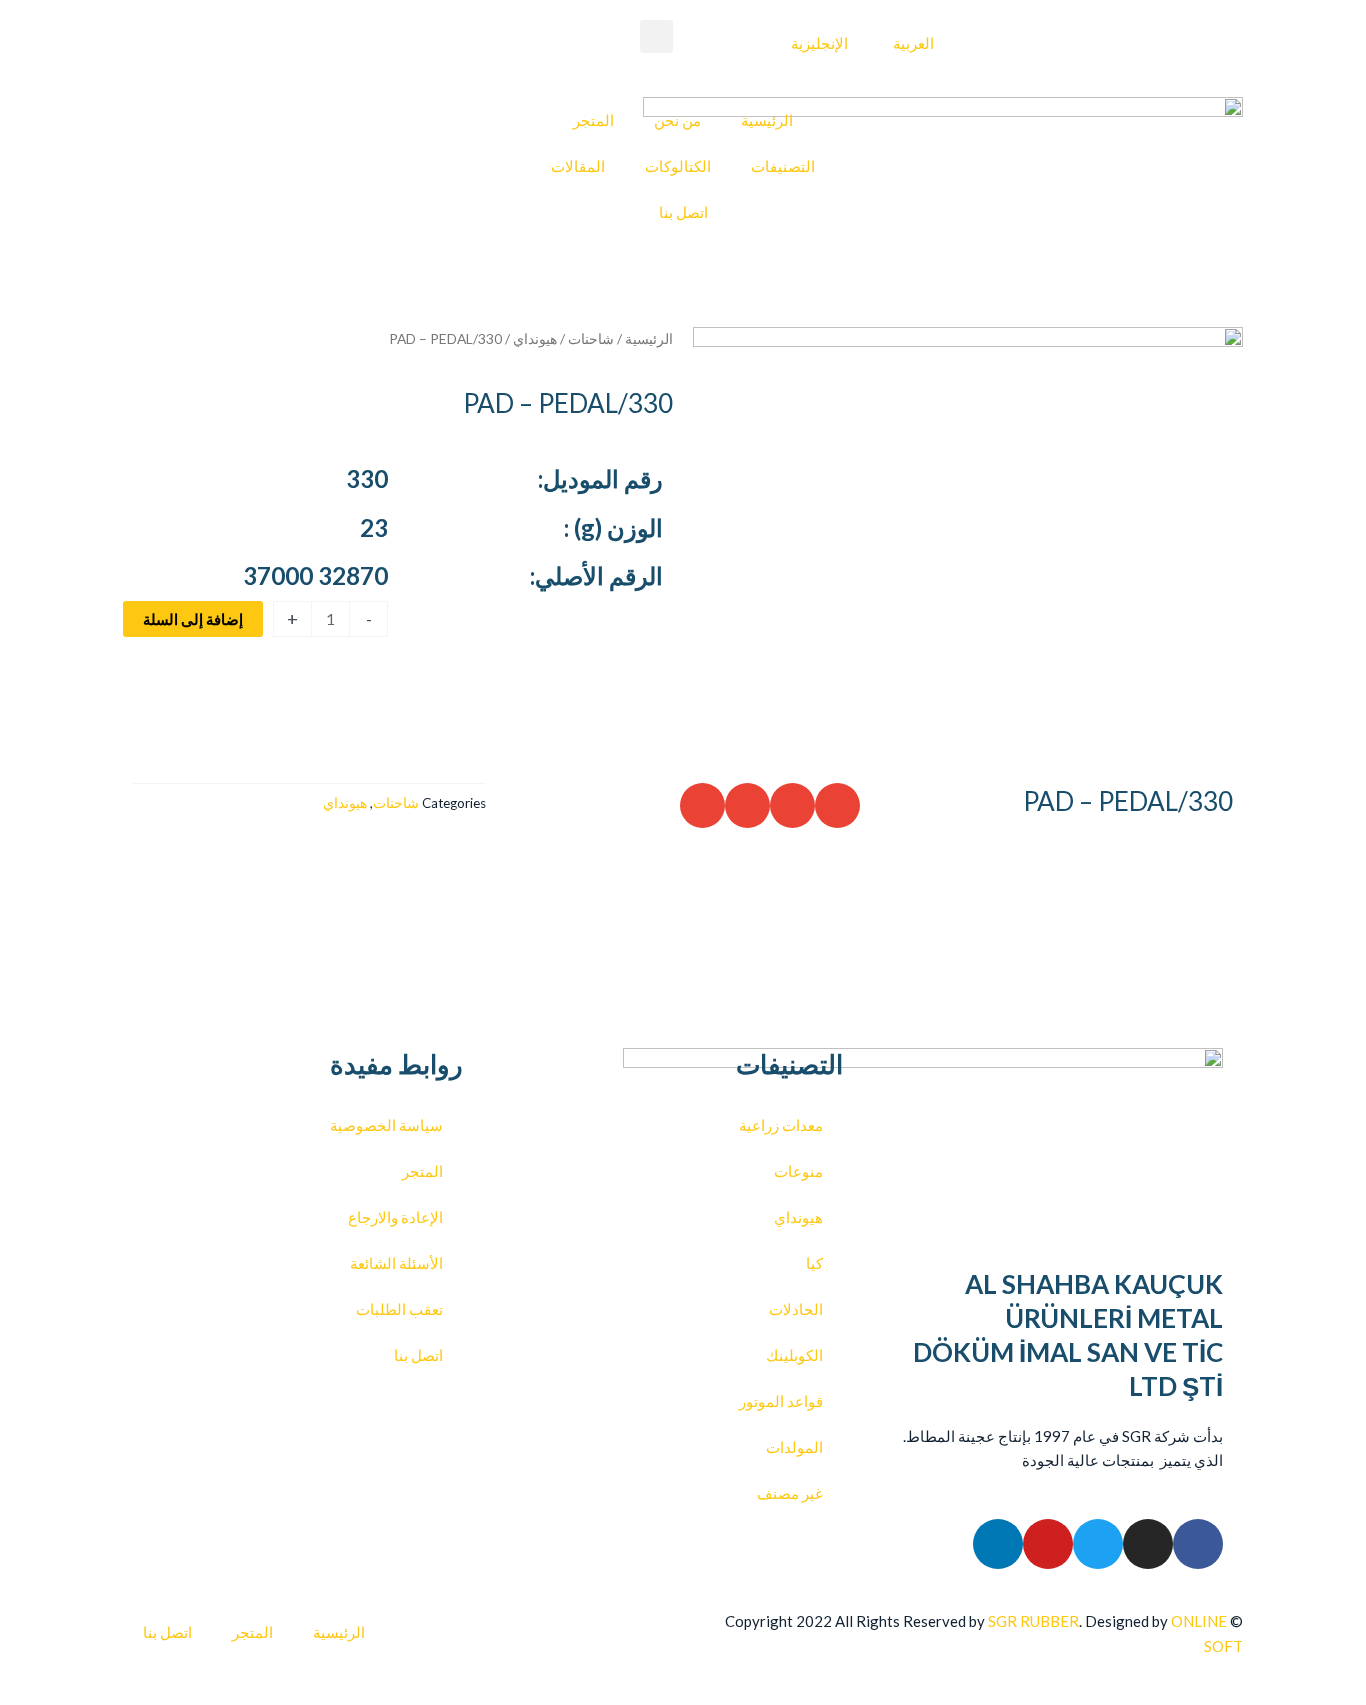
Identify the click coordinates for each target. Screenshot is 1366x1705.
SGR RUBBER (1033, 1621)
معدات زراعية (781, 1125)
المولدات (794, 1447)
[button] (656, 36)
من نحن (677, 120)
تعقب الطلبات (399, 1309)
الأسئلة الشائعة (396, 1263)
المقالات (578, 166)
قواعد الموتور (781, 1401)
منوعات (798, 1171)
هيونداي (535, 338)
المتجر (593, 120)
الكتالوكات (678, 166)
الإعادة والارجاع (395, 1217)
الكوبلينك (794, 1355)
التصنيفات (783, 166)
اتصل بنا (683, 212)
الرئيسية (767, 120)
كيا (814, 1263)
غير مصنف (790, 1493)
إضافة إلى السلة (193, 619)
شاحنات (591, 338)
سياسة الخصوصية (386, 1125)
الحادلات (796, 1309)
